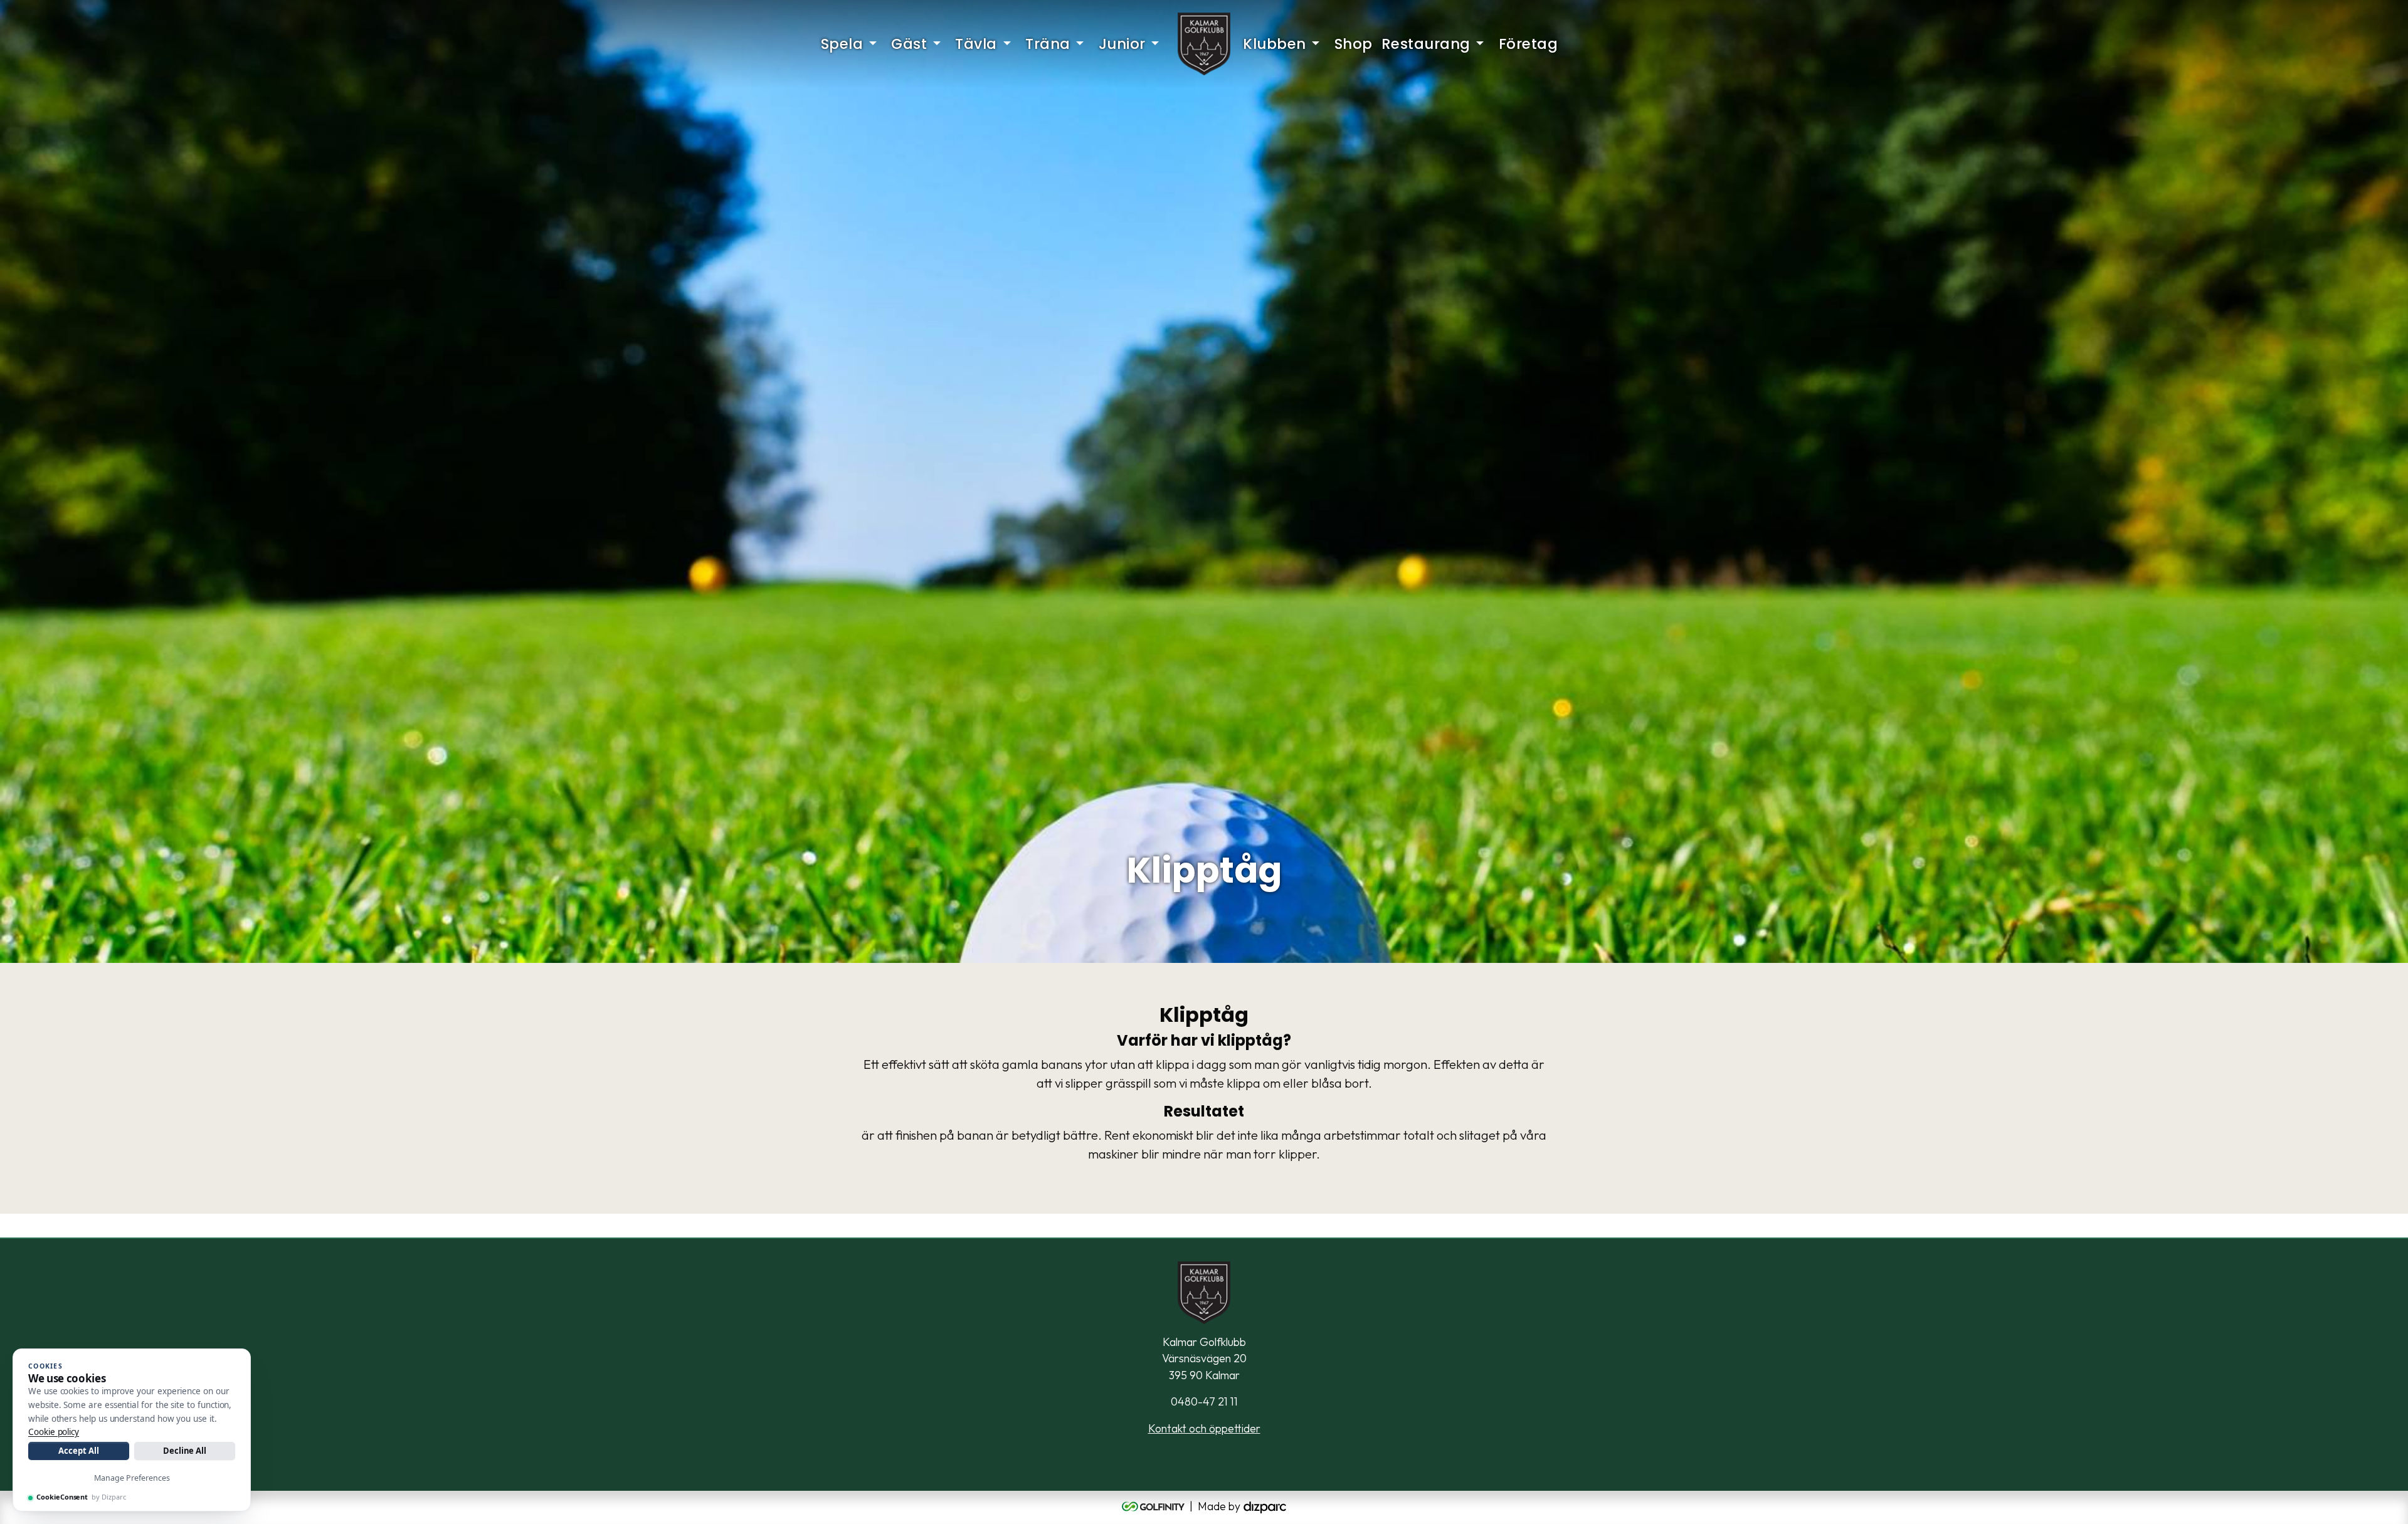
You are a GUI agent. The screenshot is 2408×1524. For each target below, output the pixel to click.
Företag (1529, 44)
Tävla (976, 44)
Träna (1048, 44)
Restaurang (1426, 44)
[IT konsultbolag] (1265, 1506)
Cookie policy (54, 1432)
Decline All (185, 1451)
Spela (842, 44)
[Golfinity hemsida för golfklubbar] (1154, 1506)
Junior (1122, 44)
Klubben (1275, 44)
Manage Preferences (132, 1478)
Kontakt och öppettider (1204, 1428)
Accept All (78, 1451)
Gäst (909, 44)
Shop (1354, 44)
